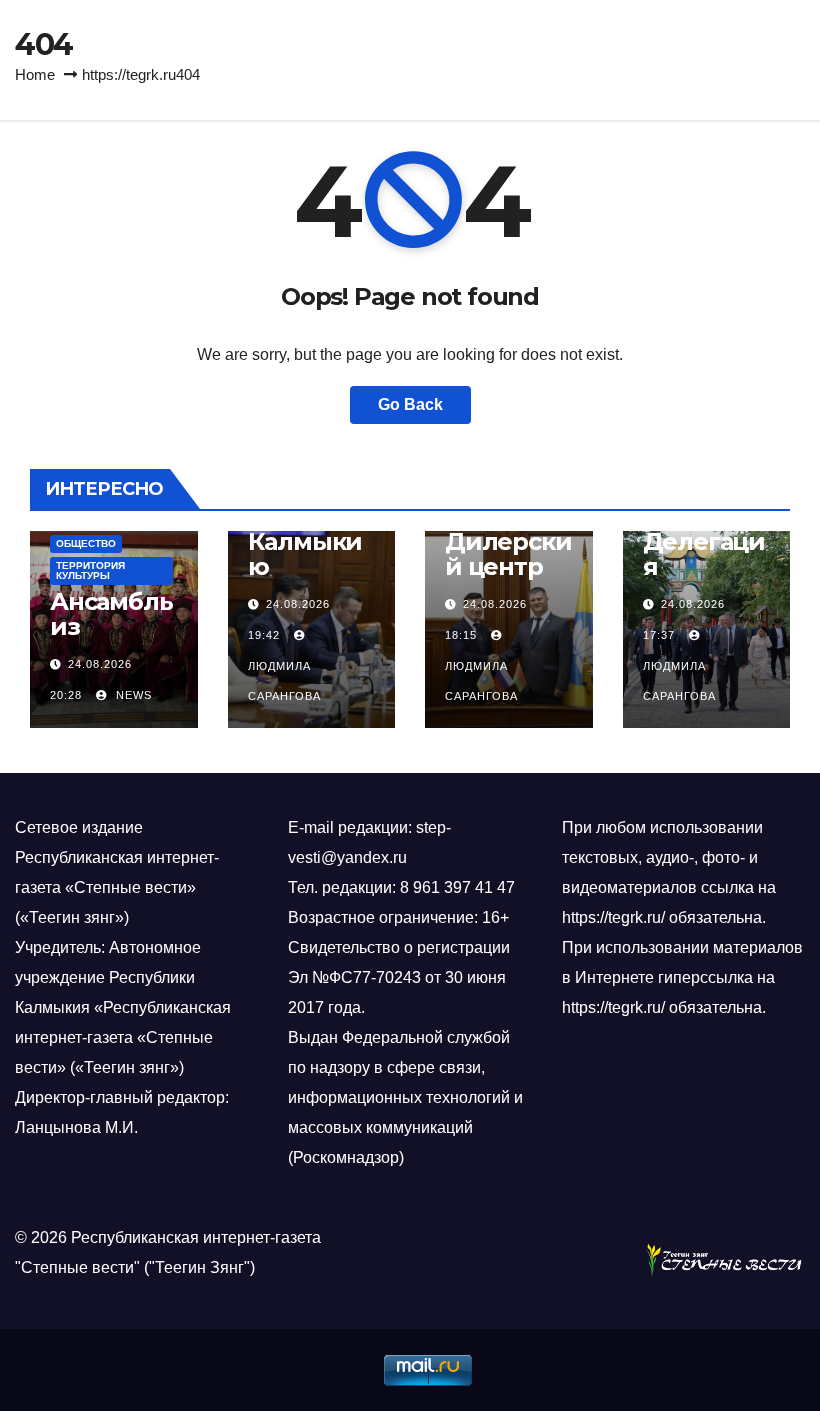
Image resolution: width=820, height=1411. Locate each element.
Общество (86, 543)
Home (35, 74)
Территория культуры (90, 570)
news (132, 695)
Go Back (410, 404)
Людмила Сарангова (284, 681)
